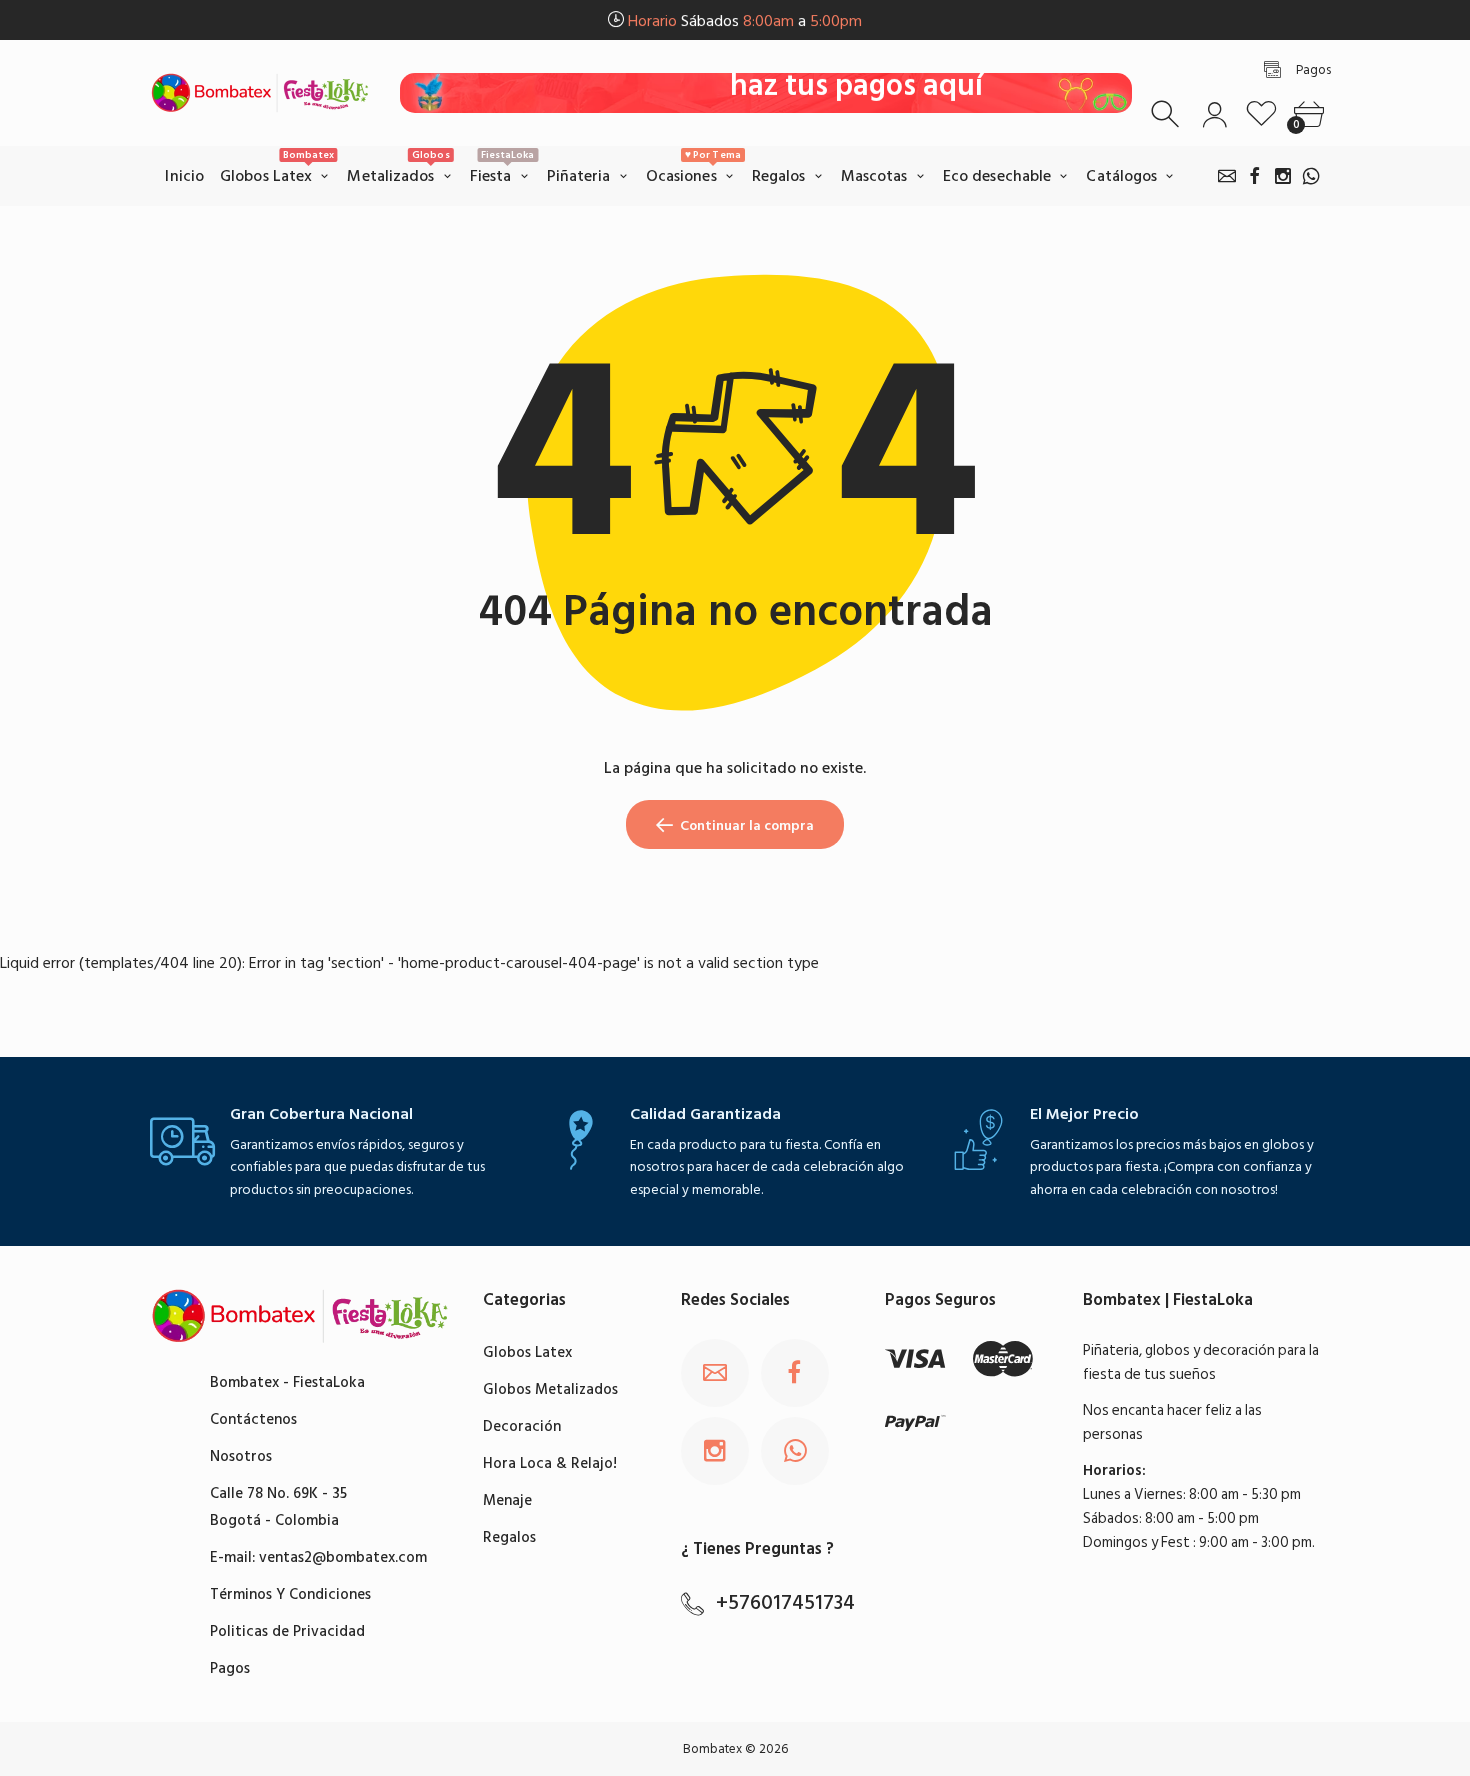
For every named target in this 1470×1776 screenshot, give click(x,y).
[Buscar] (1167, 114)
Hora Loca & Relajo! (550, 1463)
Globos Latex (527, 1352)
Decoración (522, 1426)
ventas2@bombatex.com (343, 1557)
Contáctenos (253, 1419)
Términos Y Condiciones (290, 1594)
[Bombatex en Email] (1227, 176)
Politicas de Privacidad (287, 1631)
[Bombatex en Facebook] (1255, 176)
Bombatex (712, 1749)
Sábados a (745, 21)
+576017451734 (785, 1603)
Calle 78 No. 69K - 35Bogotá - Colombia (278, 1507)
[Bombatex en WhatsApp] (1311, 176)
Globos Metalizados (550, 1389)
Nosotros (241, 1456)
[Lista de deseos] (1261, 114)
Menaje (507, 1500)
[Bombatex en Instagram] (1283, 176)
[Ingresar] (1214, 114)
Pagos (230, 1668)
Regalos (509, 1537)
